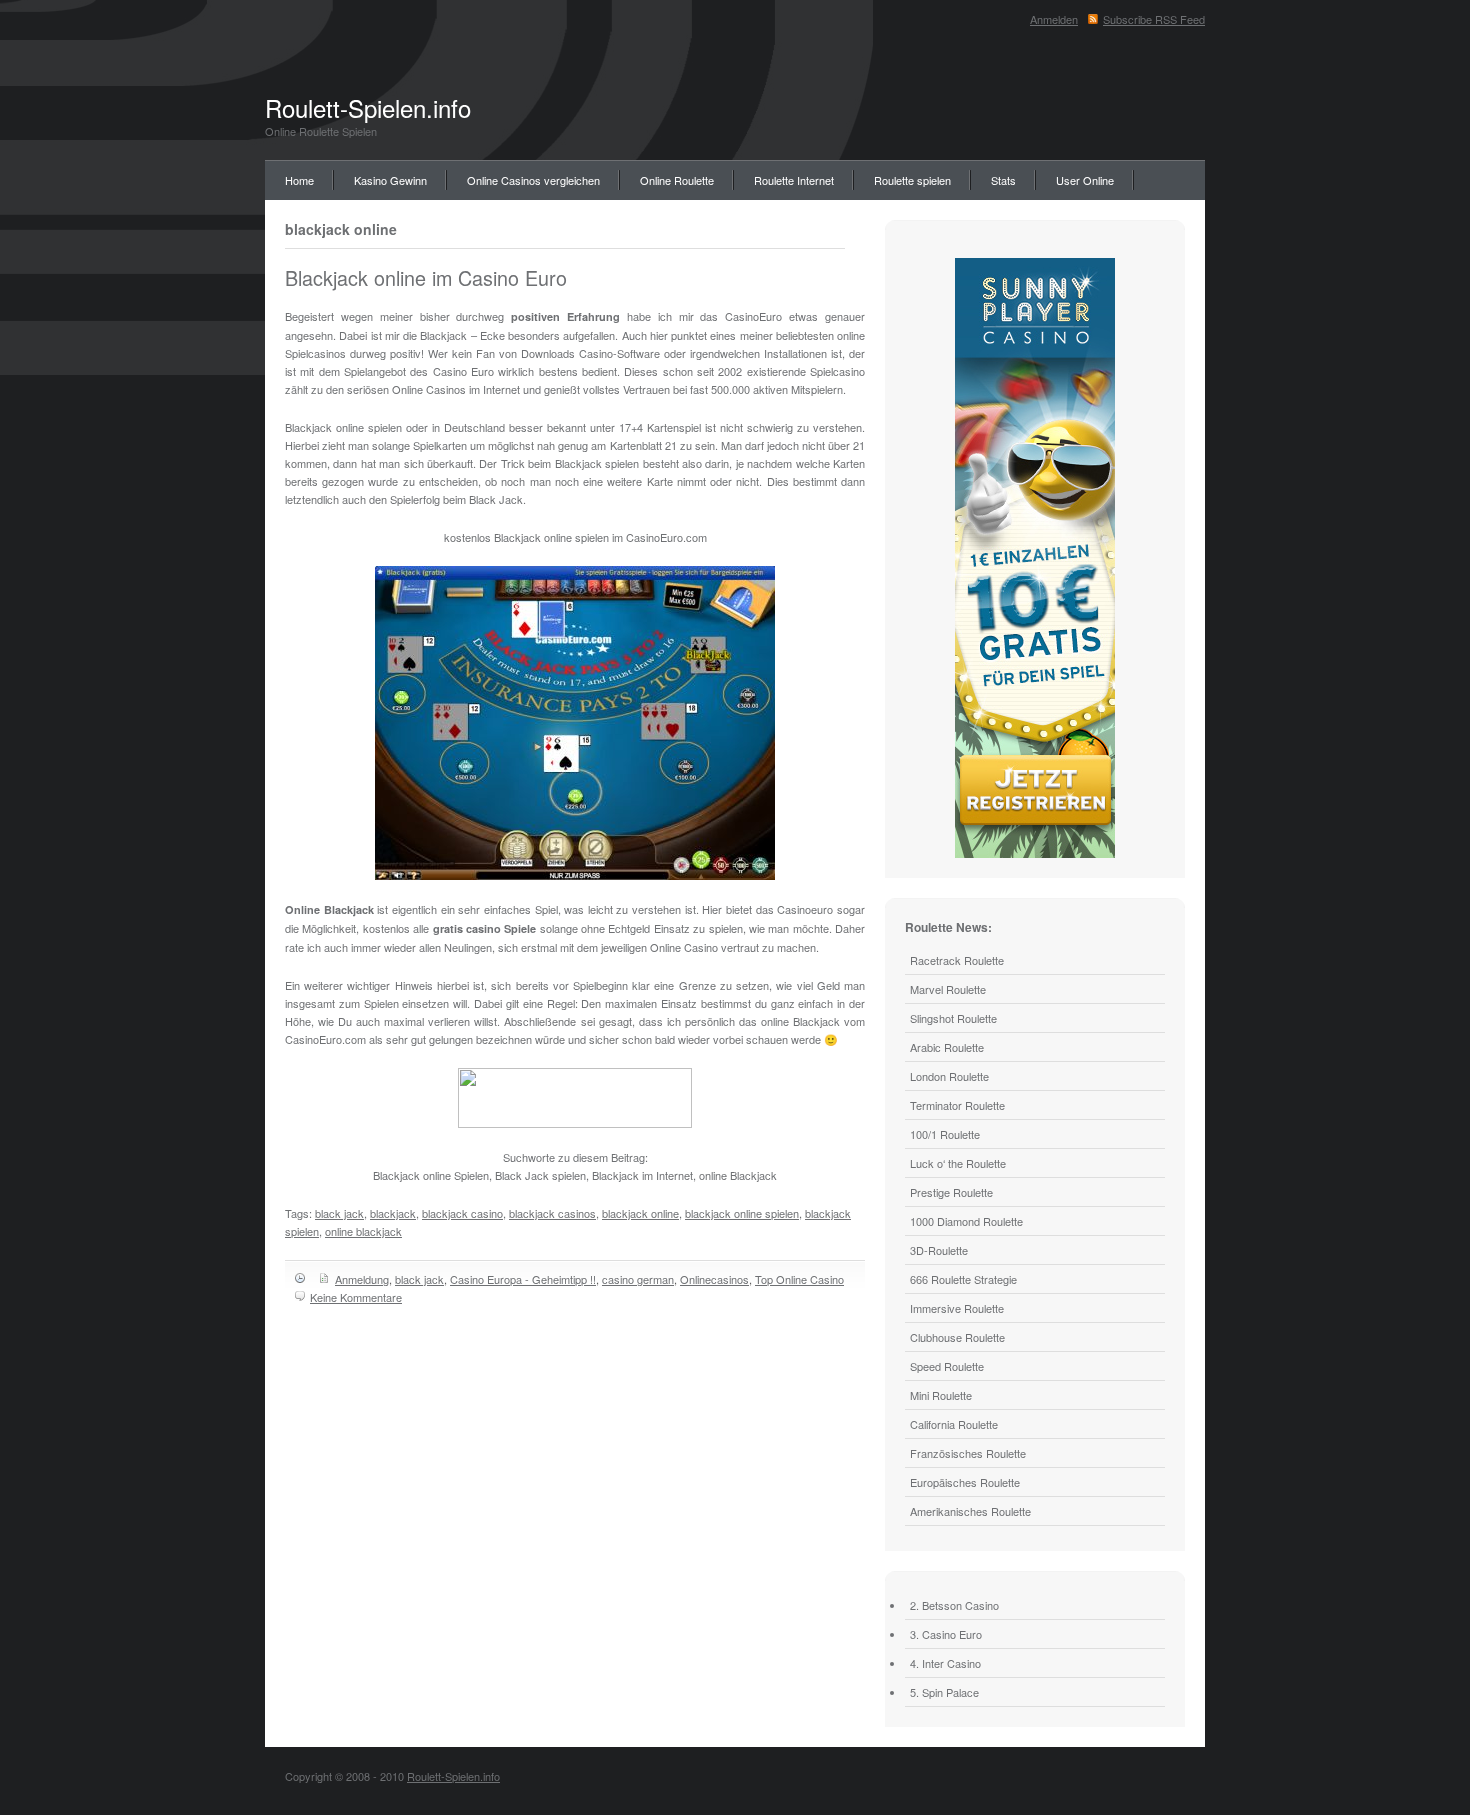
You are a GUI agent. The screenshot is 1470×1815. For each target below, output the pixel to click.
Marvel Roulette (948, 989)
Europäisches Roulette (965, 1482)
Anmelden (1054, 19)
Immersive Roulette (957, 1308)
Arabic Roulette (947, 1047)
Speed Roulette (947, 1366)
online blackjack (363, 1231)
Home (299, 180)
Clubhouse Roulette (957, 1337)
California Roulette (954, 1424)
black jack (339, 1213)
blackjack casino (462, 1213)
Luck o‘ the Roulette (958, 1163)
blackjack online (640, 1213)
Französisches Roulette (968, 1453)
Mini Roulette (941, 1395)
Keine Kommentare (356, 1297)
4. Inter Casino (945, 1663)
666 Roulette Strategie (963, 1279)
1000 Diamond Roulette (966, 1221)
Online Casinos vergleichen (533, 180)
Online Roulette (677, 180)
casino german (638, 1279)
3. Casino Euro (946, 1634)
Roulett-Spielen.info (368, 107)
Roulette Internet (794, 180)
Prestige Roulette (951, 1192)
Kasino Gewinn (390, 180)
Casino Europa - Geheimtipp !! (523, 1279)
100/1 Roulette (945, 1134)
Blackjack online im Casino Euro (426, 277)
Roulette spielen (912, 180)
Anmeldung (362, 1279)
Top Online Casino (799, 1279)
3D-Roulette (939, 1250)
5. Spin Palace (944, 1692)
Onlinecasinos (714, 1279)
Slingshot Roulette (953, 1018)
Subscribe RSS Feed (1154, 19)
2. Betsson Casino (954, 1605)
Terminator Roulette (957, 1105)
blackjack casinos (552, 1213)
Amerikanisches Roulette (970, 1511)
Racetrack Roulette (957, 960)
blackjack (393, 1213)
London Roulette (949, 1076)
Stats (1003, 180)
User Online (1085, 180)
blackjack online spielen (742, 1213)
